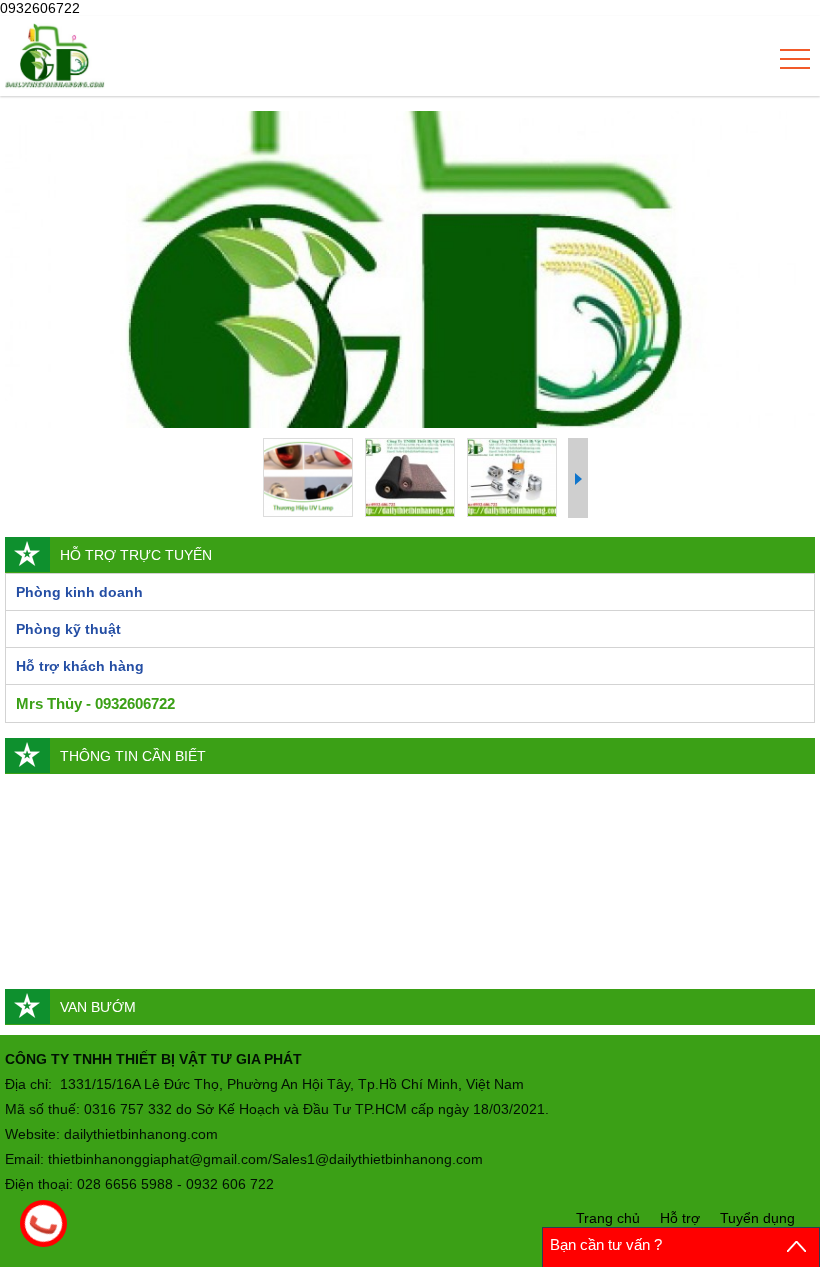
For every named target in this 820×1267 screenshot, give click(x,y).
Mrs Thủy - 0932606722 (95, 703)
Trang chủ (608, 1218)
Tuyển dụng (757, 1218)
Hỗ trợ (680, 1218)
